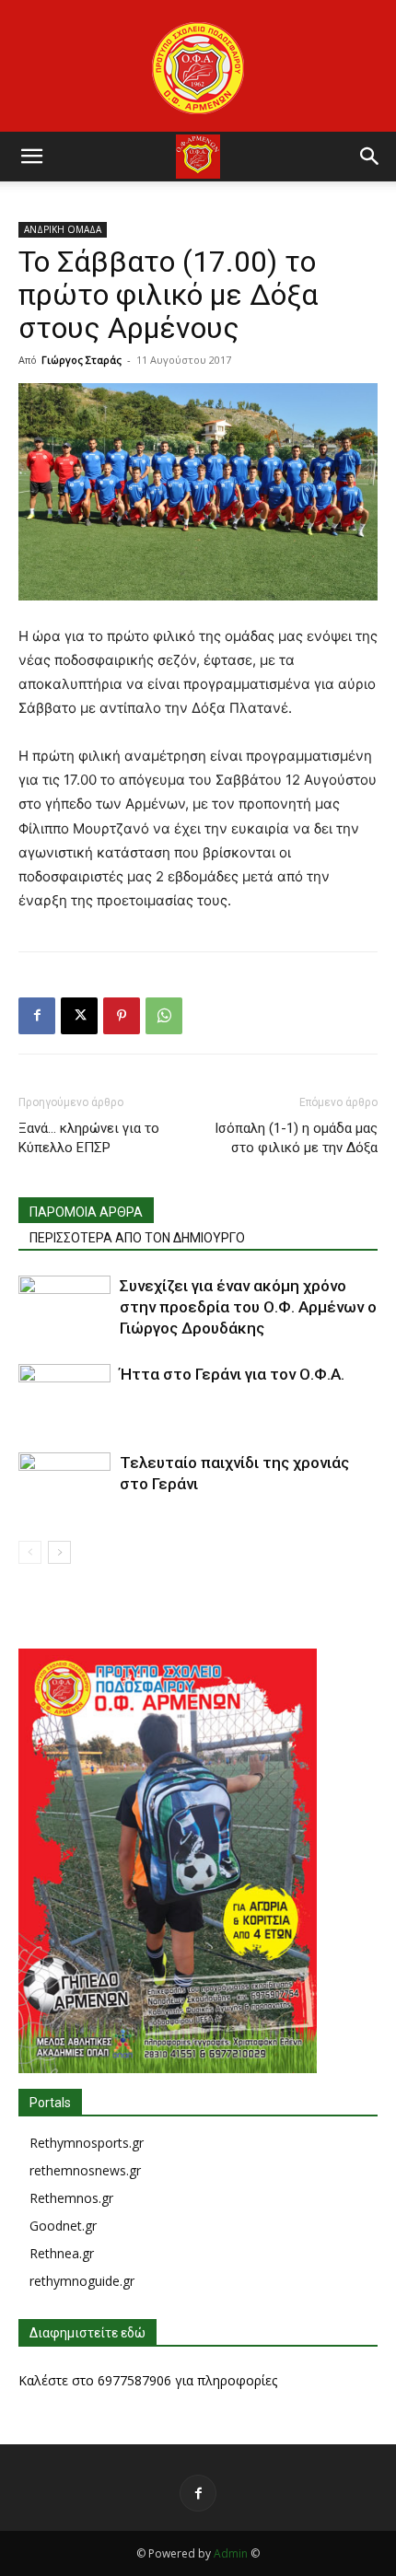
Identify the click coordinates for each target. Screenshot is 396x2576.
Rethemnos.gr (71, 2198)
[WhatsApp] (164, 1016)
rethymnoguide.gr (82, 2281)
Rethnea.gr (62, 2253)
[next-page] (59, 1552)
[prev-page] (30, 1552)
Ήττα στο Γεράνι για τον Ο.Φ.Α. (232, 1374)
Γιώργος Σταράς (82, 360)
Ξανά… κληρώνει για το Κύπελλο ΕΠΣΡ (89, 1138)
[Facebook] (37, 1016)
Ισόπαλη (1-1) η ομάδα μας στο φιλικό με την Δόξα (296, 1138)
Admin (231, 2553)
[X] (79, 1016)
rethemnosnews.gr (85, 2170)
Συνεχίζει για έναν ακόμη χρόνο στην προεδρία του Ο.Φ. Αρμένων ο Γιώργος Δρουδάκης (248, 1307)
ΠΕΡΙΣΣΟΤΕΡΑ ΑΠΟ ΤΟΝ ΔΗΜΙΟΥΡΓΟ (137, 1238)
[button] (31, 157)
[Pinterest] (122, 1016)
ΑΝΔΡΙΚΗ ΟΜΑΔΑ (63, 229)
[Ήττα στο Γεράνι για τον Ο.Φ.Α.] (64, 1396)
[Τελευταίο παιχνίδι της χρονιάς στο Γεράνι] (64, 1484)
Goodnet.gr (63, 2226)
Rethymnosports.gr (87, 2143)
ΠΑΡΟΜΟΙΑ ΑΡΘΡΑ (86, 1212)
